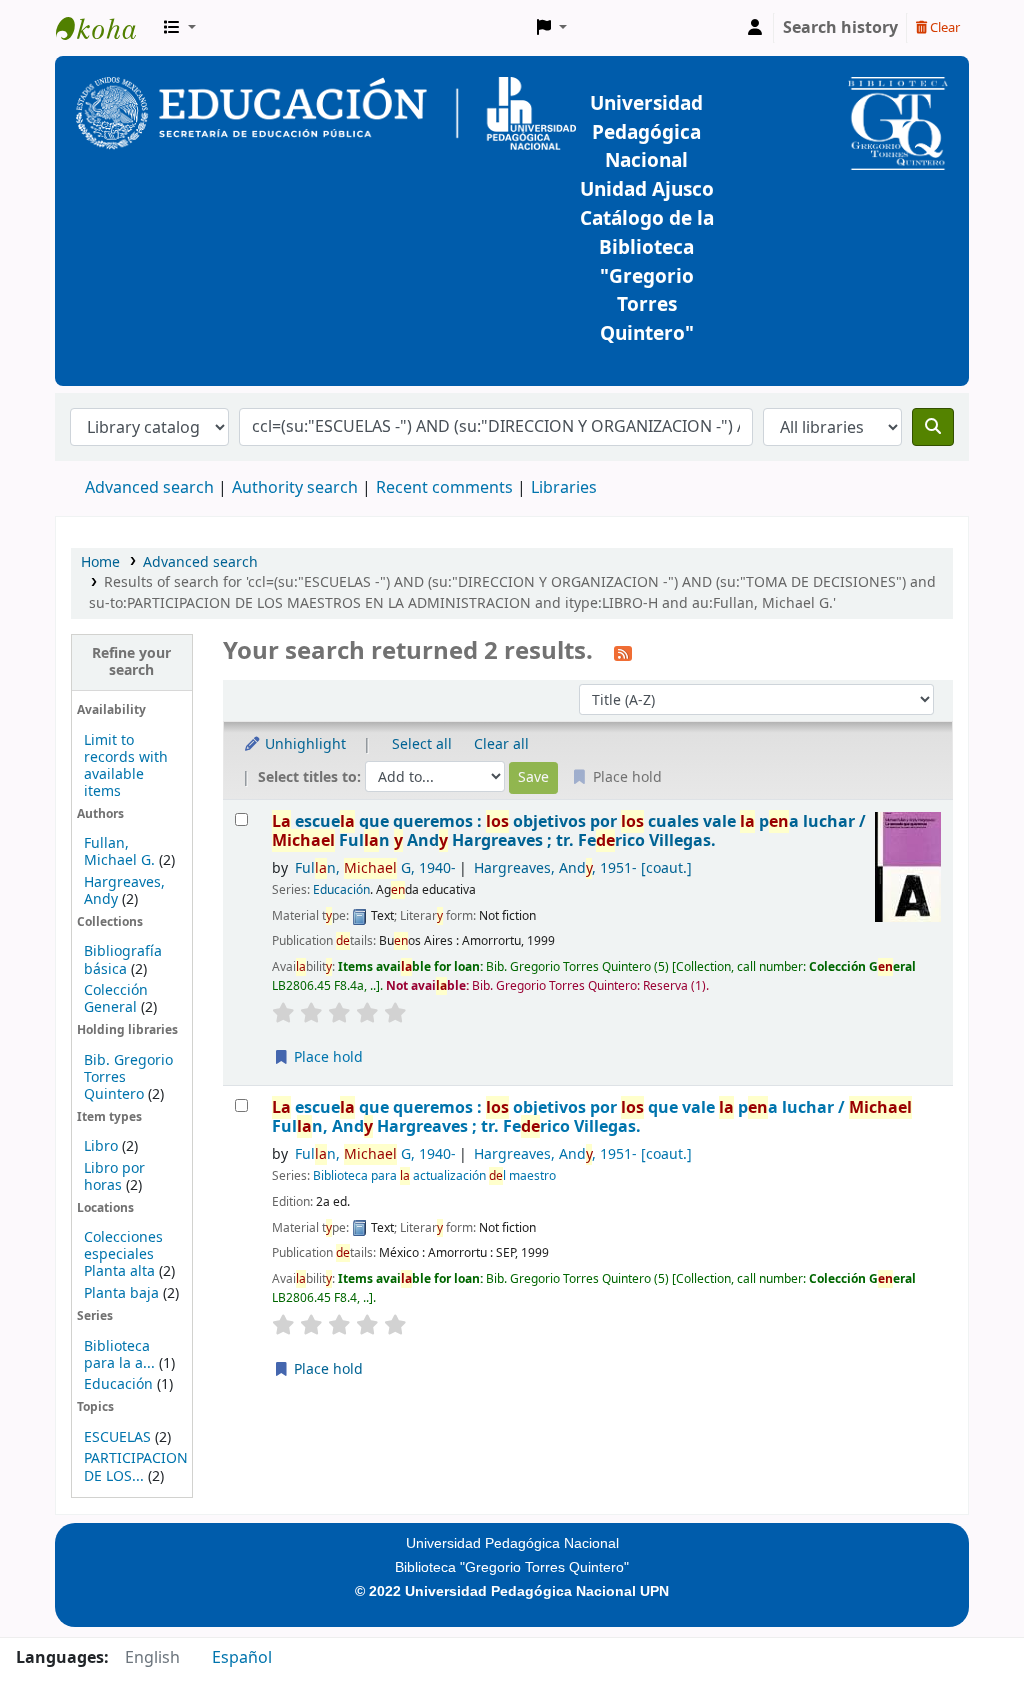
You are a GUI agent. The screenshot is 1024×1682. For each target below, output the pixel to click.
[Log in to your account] (755, 28)
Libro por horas (114, 1177)
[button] (180, 28)
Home (100, 562)
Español (242, 1658)
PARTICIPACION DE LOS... (136, 1467)
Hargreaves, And (583, 868)
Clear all (501, 744)
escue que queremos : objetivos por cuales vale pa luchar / (569, 831)
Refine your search (131, 662)
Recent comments (444, 488)
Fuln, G (375, 868)
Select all (422, 744)
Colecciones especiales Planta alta (123, 1254)
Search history (840, 28)
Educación (118, 1384)
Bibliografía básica (123, 960)
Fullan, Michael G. (119, 852)
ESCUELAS (117, 1437)
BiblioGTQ (106, 28)
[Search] (933, 427)
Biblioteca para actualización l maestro (434, 1176)
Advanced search (149, 488)
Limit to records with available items (126, 766)
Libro (101, 1146)
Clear (943, 27)
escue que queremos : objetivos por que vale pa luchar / (592, 1117)
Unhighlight (303, 744)
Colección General (116, 999)
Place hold (326, 1057)
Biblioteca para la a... (119, 1355)
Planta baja (123, 1293)
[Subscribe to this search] (623, 653)
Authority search (295, 488)
